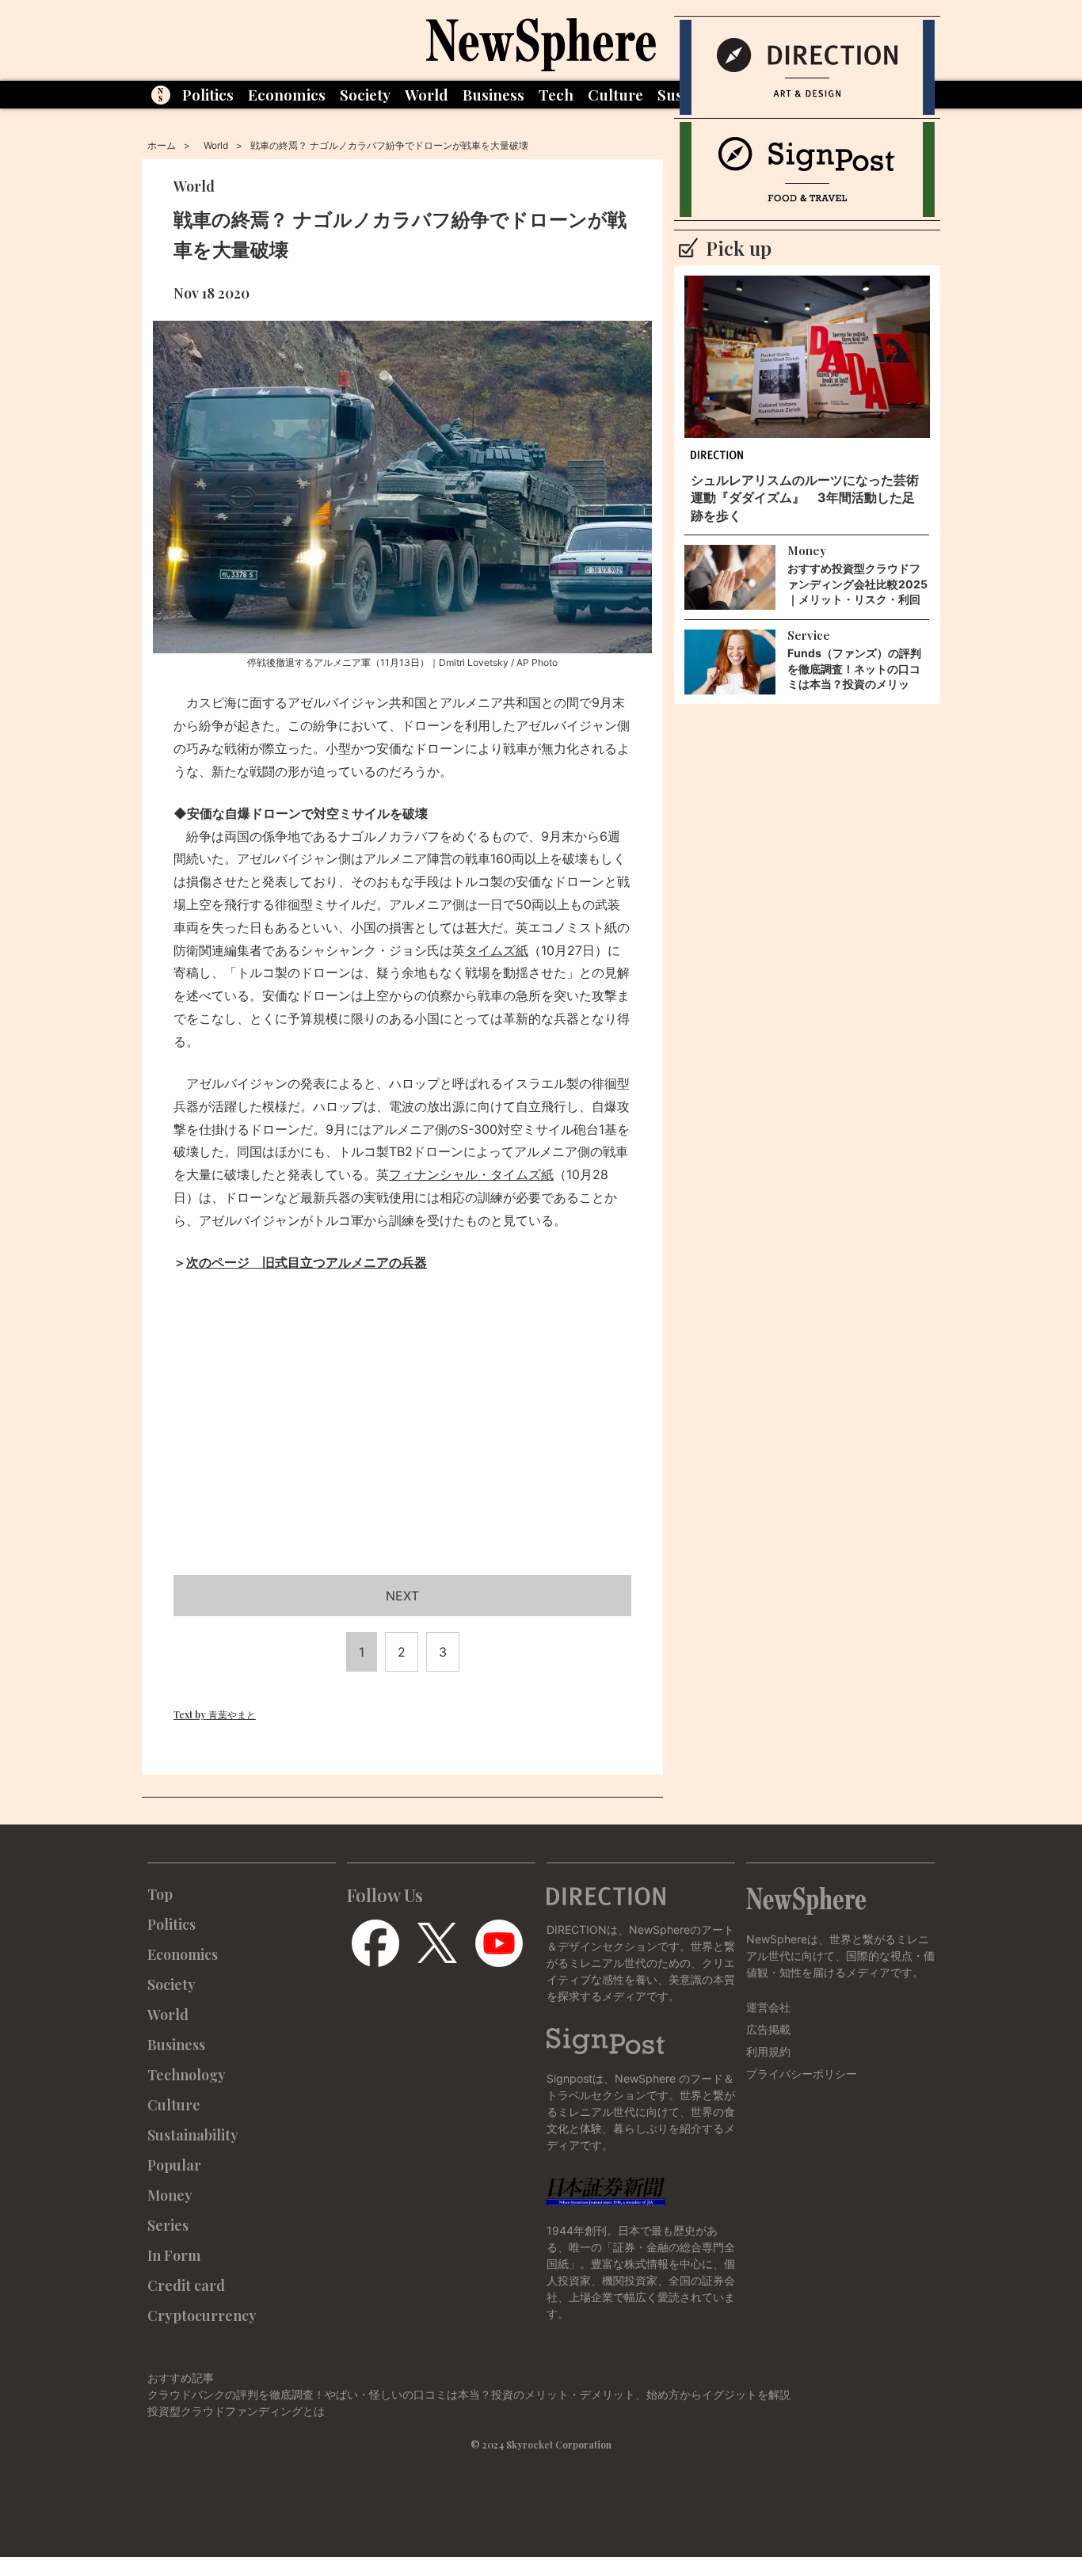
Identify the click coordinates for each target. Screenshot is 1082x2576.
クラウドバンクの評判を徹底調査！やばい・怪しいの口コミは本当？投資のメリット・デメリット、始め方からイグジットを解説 (469, 2394)
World (427, 94)
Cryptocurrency (202, 2315)
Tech (556, 94)
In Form (174, 2255)
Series (168, 2225)
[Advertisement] (402, 1443)
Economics (287, 94)
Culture (615, 94)
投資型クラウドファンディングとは (236, 2411)
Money (170, 2195)
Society (365, 94)
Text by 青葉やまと (215, 1714)
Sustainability (193, 2135)
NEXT (402, 1596)
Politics (208, 94)
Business (493, 94)
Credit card (186, 2285)
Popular (174, 2165)
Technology (187, 2075)
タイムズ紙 (497, 950)
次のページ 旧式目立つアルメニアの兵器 (307, 1262)
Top (160, 1894)
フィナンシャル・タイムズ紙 (471, 1174)
